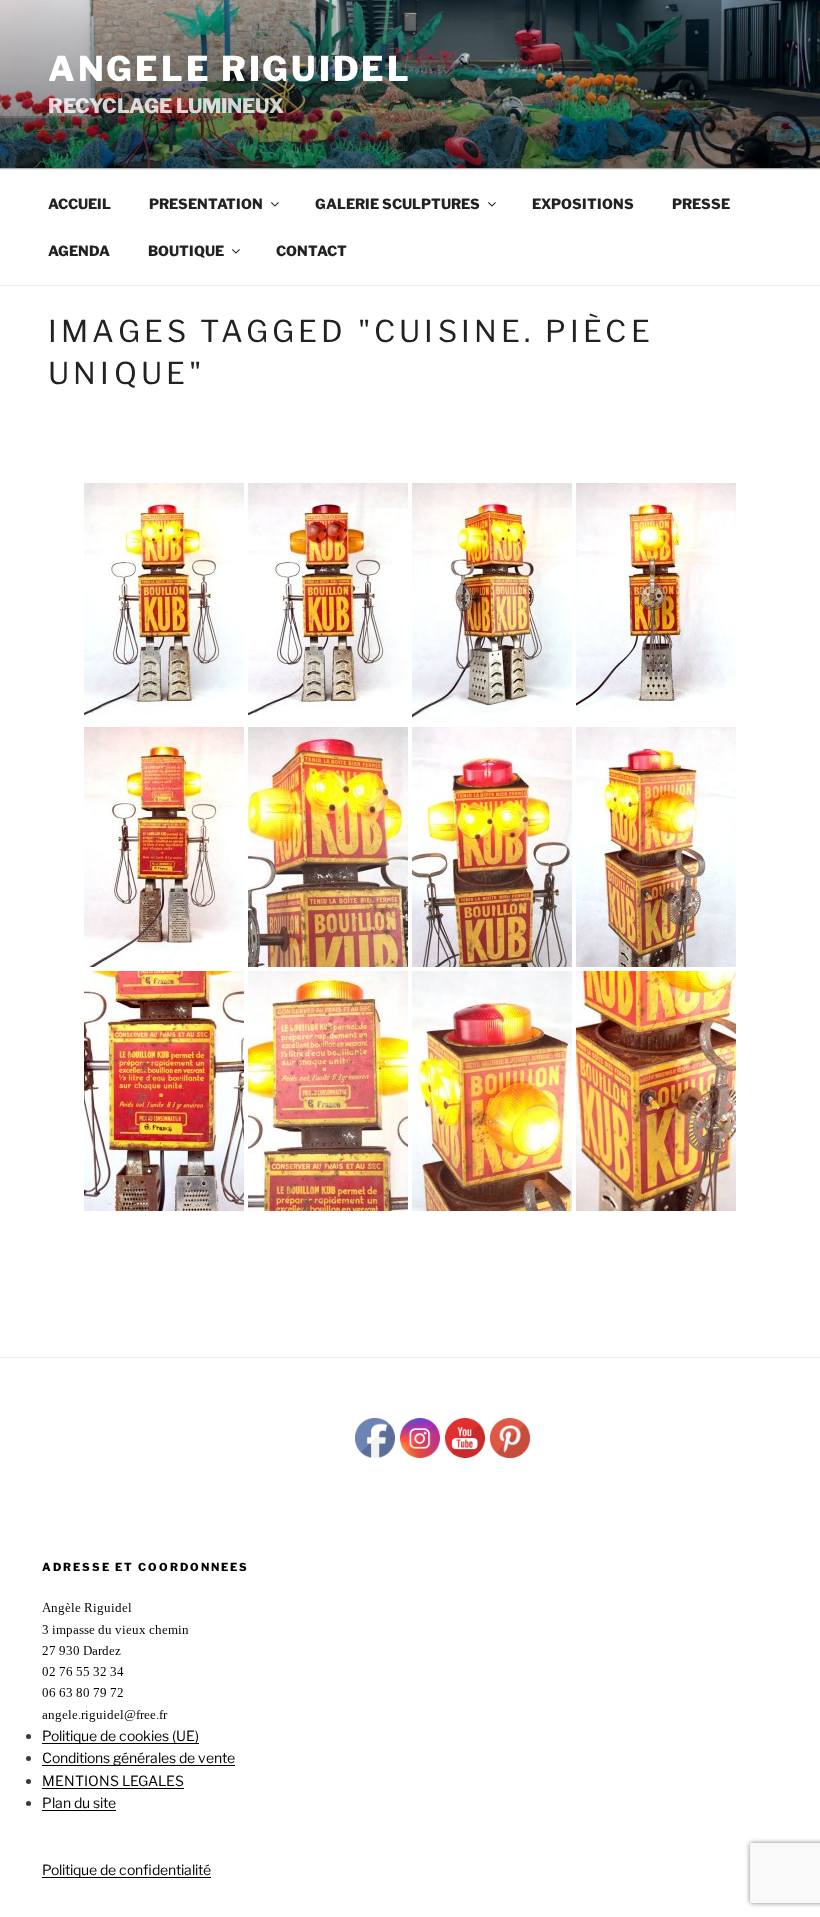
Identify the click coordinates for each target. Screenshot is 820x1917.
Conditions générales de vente (138, 1757)
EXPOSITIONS (583, 203)
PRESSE (701, 203)
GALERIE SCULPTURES (397, 203)
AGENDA (79, 250)
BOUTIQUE (186, 250)
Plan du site (79, 1802)
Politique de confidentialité (126, 1869)
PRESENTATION (206, 203)
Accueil (79, 203)
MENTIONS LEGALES (113, 1780)
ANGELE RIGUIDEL (230, 68)
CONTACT (311, 250)
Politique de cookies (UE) (120, 1735)
